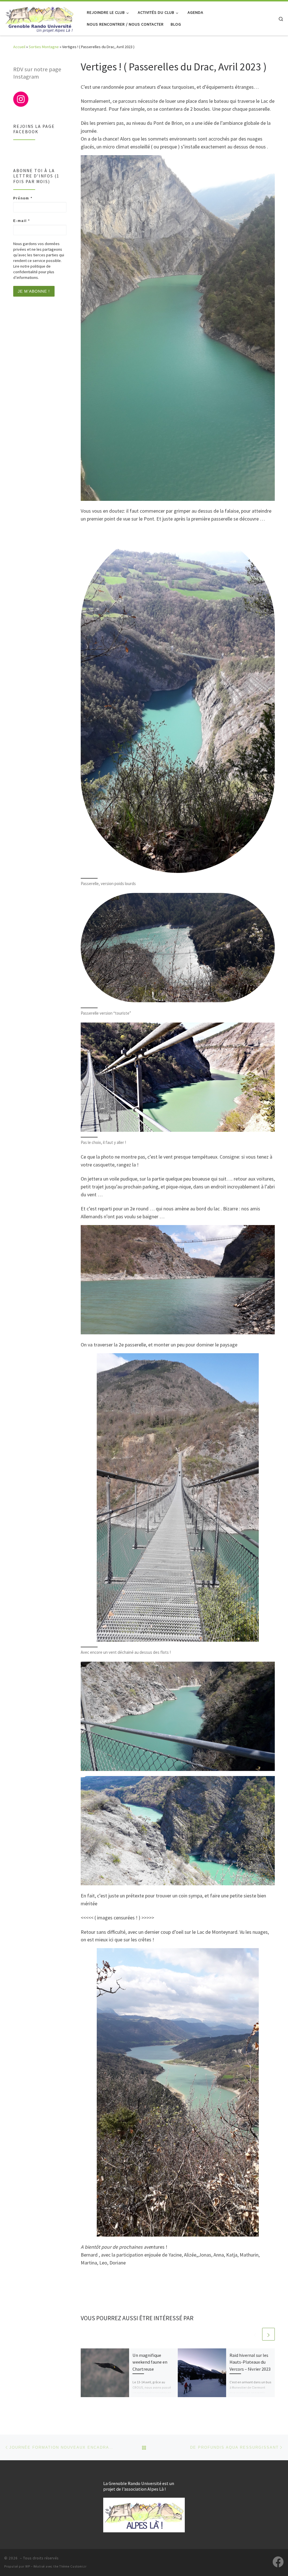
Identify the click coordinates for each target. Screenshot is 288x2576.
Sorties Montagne (44, 47)
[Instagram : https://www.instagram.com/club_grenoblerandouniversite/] (21, 99)
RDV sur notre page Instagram (37, 73)
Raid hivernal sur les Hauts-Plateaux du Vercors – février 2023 (250, 2362)
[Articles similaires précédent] (255, 2334)
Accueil (19, 47)
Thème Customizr (73, 2566)
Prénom (23, 198)
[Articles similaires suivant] (268, 2334)
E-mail (22, 221)
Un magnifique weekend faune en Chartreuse (150, 2362)
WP (28, 2566)
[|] (39, 17)
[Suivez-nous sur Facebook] (278, 2562)
